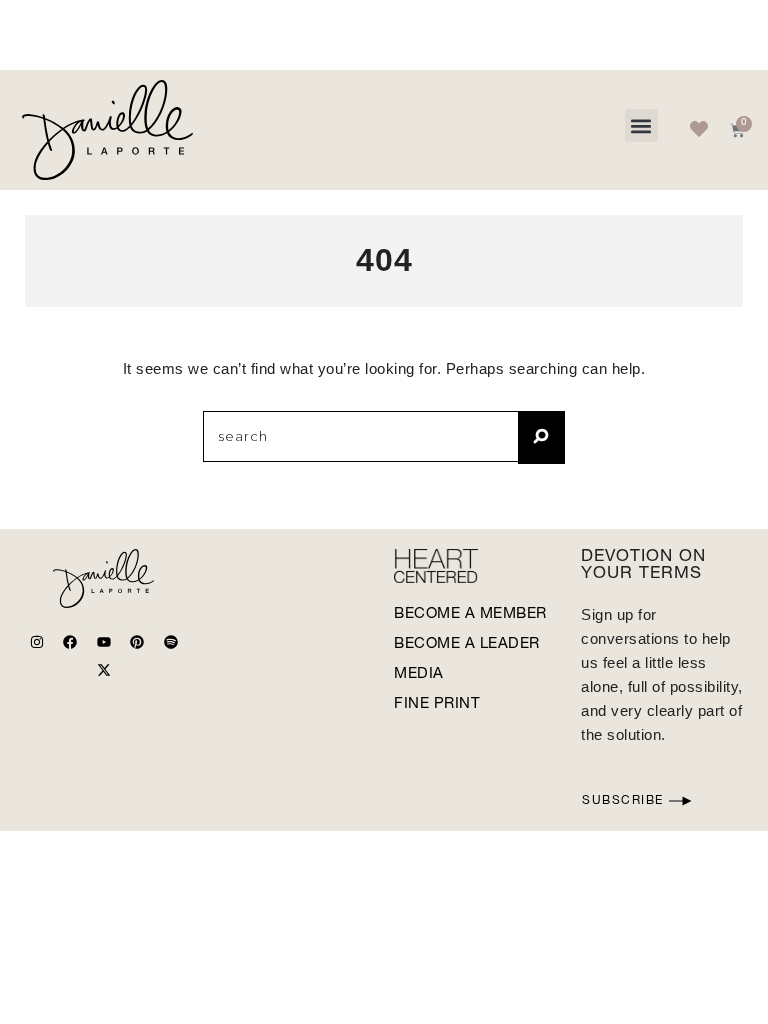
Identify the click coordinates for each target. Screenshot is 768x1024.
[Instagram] (37, 642)
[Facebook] (70, 642)
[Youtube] (104, 642)
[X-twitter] (104, 670)
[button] (641, 125)
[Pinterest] (137, 642)
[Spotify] (171, 642)
